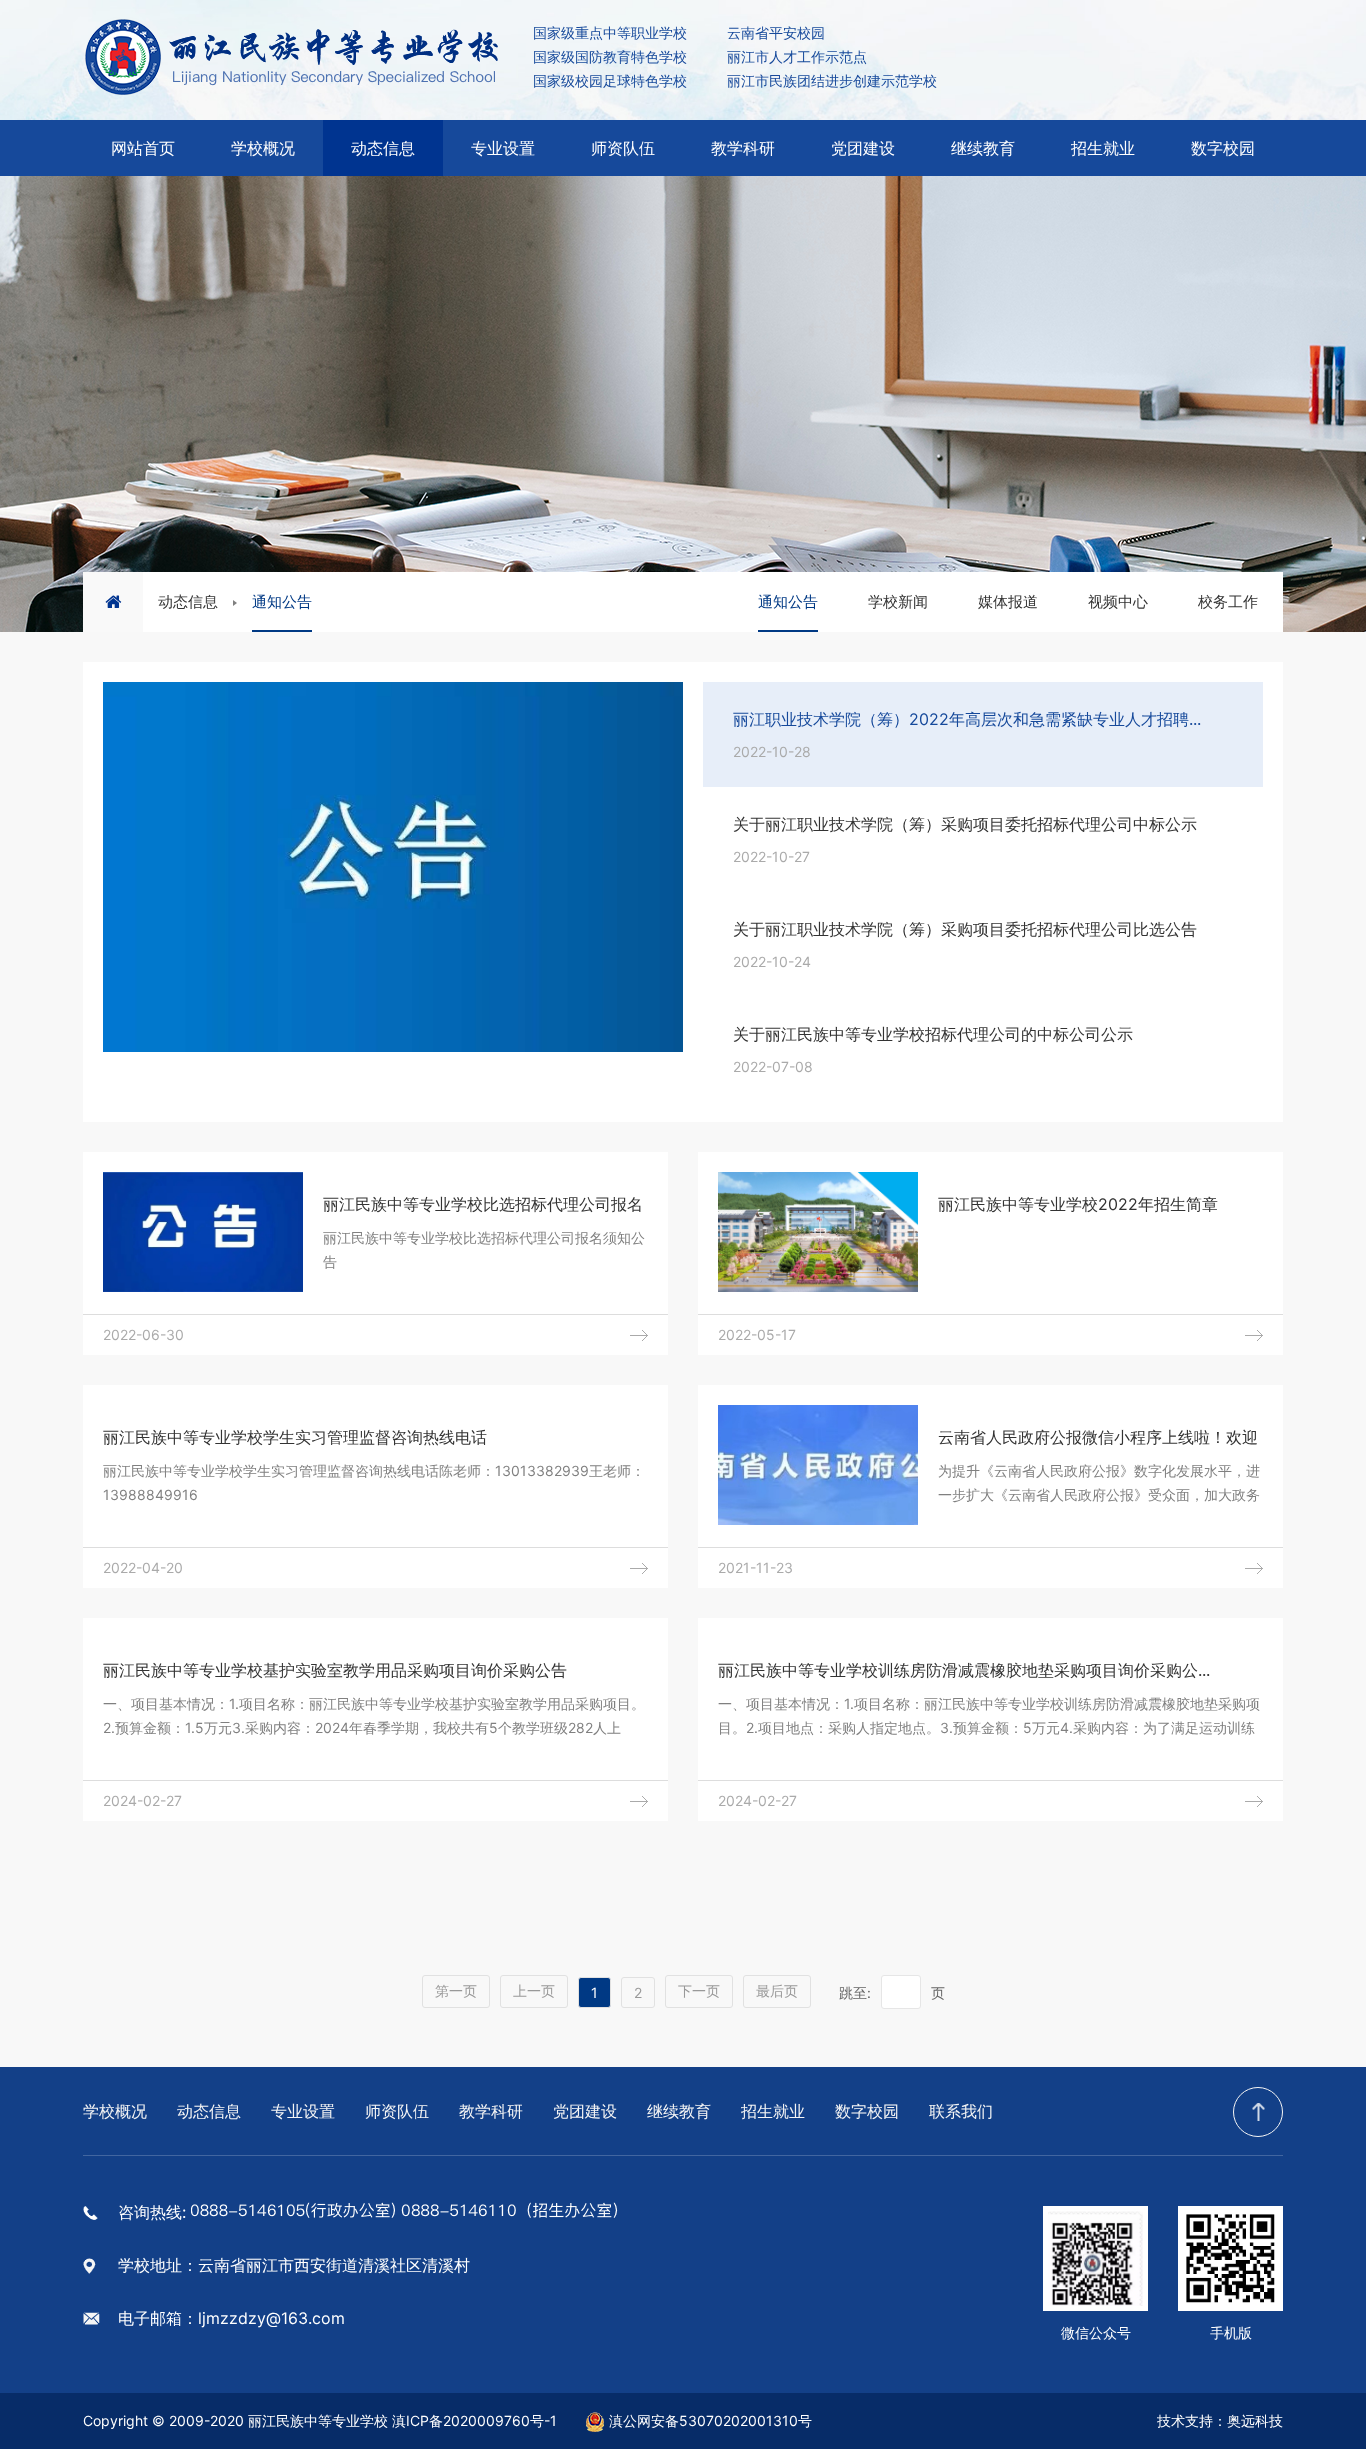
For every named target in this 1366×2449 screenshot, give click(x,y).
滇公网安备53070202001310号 (710, 2420)
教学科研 (743, 148)
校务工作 (1228, 601)
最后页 (777, 1990)
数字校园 (1223, 148)
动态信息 (383, 148)
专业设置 (503, 148)
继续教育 (983, 148)
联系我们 (961, 2111)
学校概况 (263, 148)
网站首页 (143, 148)
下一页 (699, 1990)
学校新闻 (898, 601)
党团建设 (863, 148)
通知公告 (282, 601)
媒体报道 (1008, 601)
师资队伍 (623, 148)
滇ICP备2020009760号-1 (474, 2420)
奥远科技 (1255, 2420)
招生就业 (1103, 148)
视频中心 (1118, 601)
